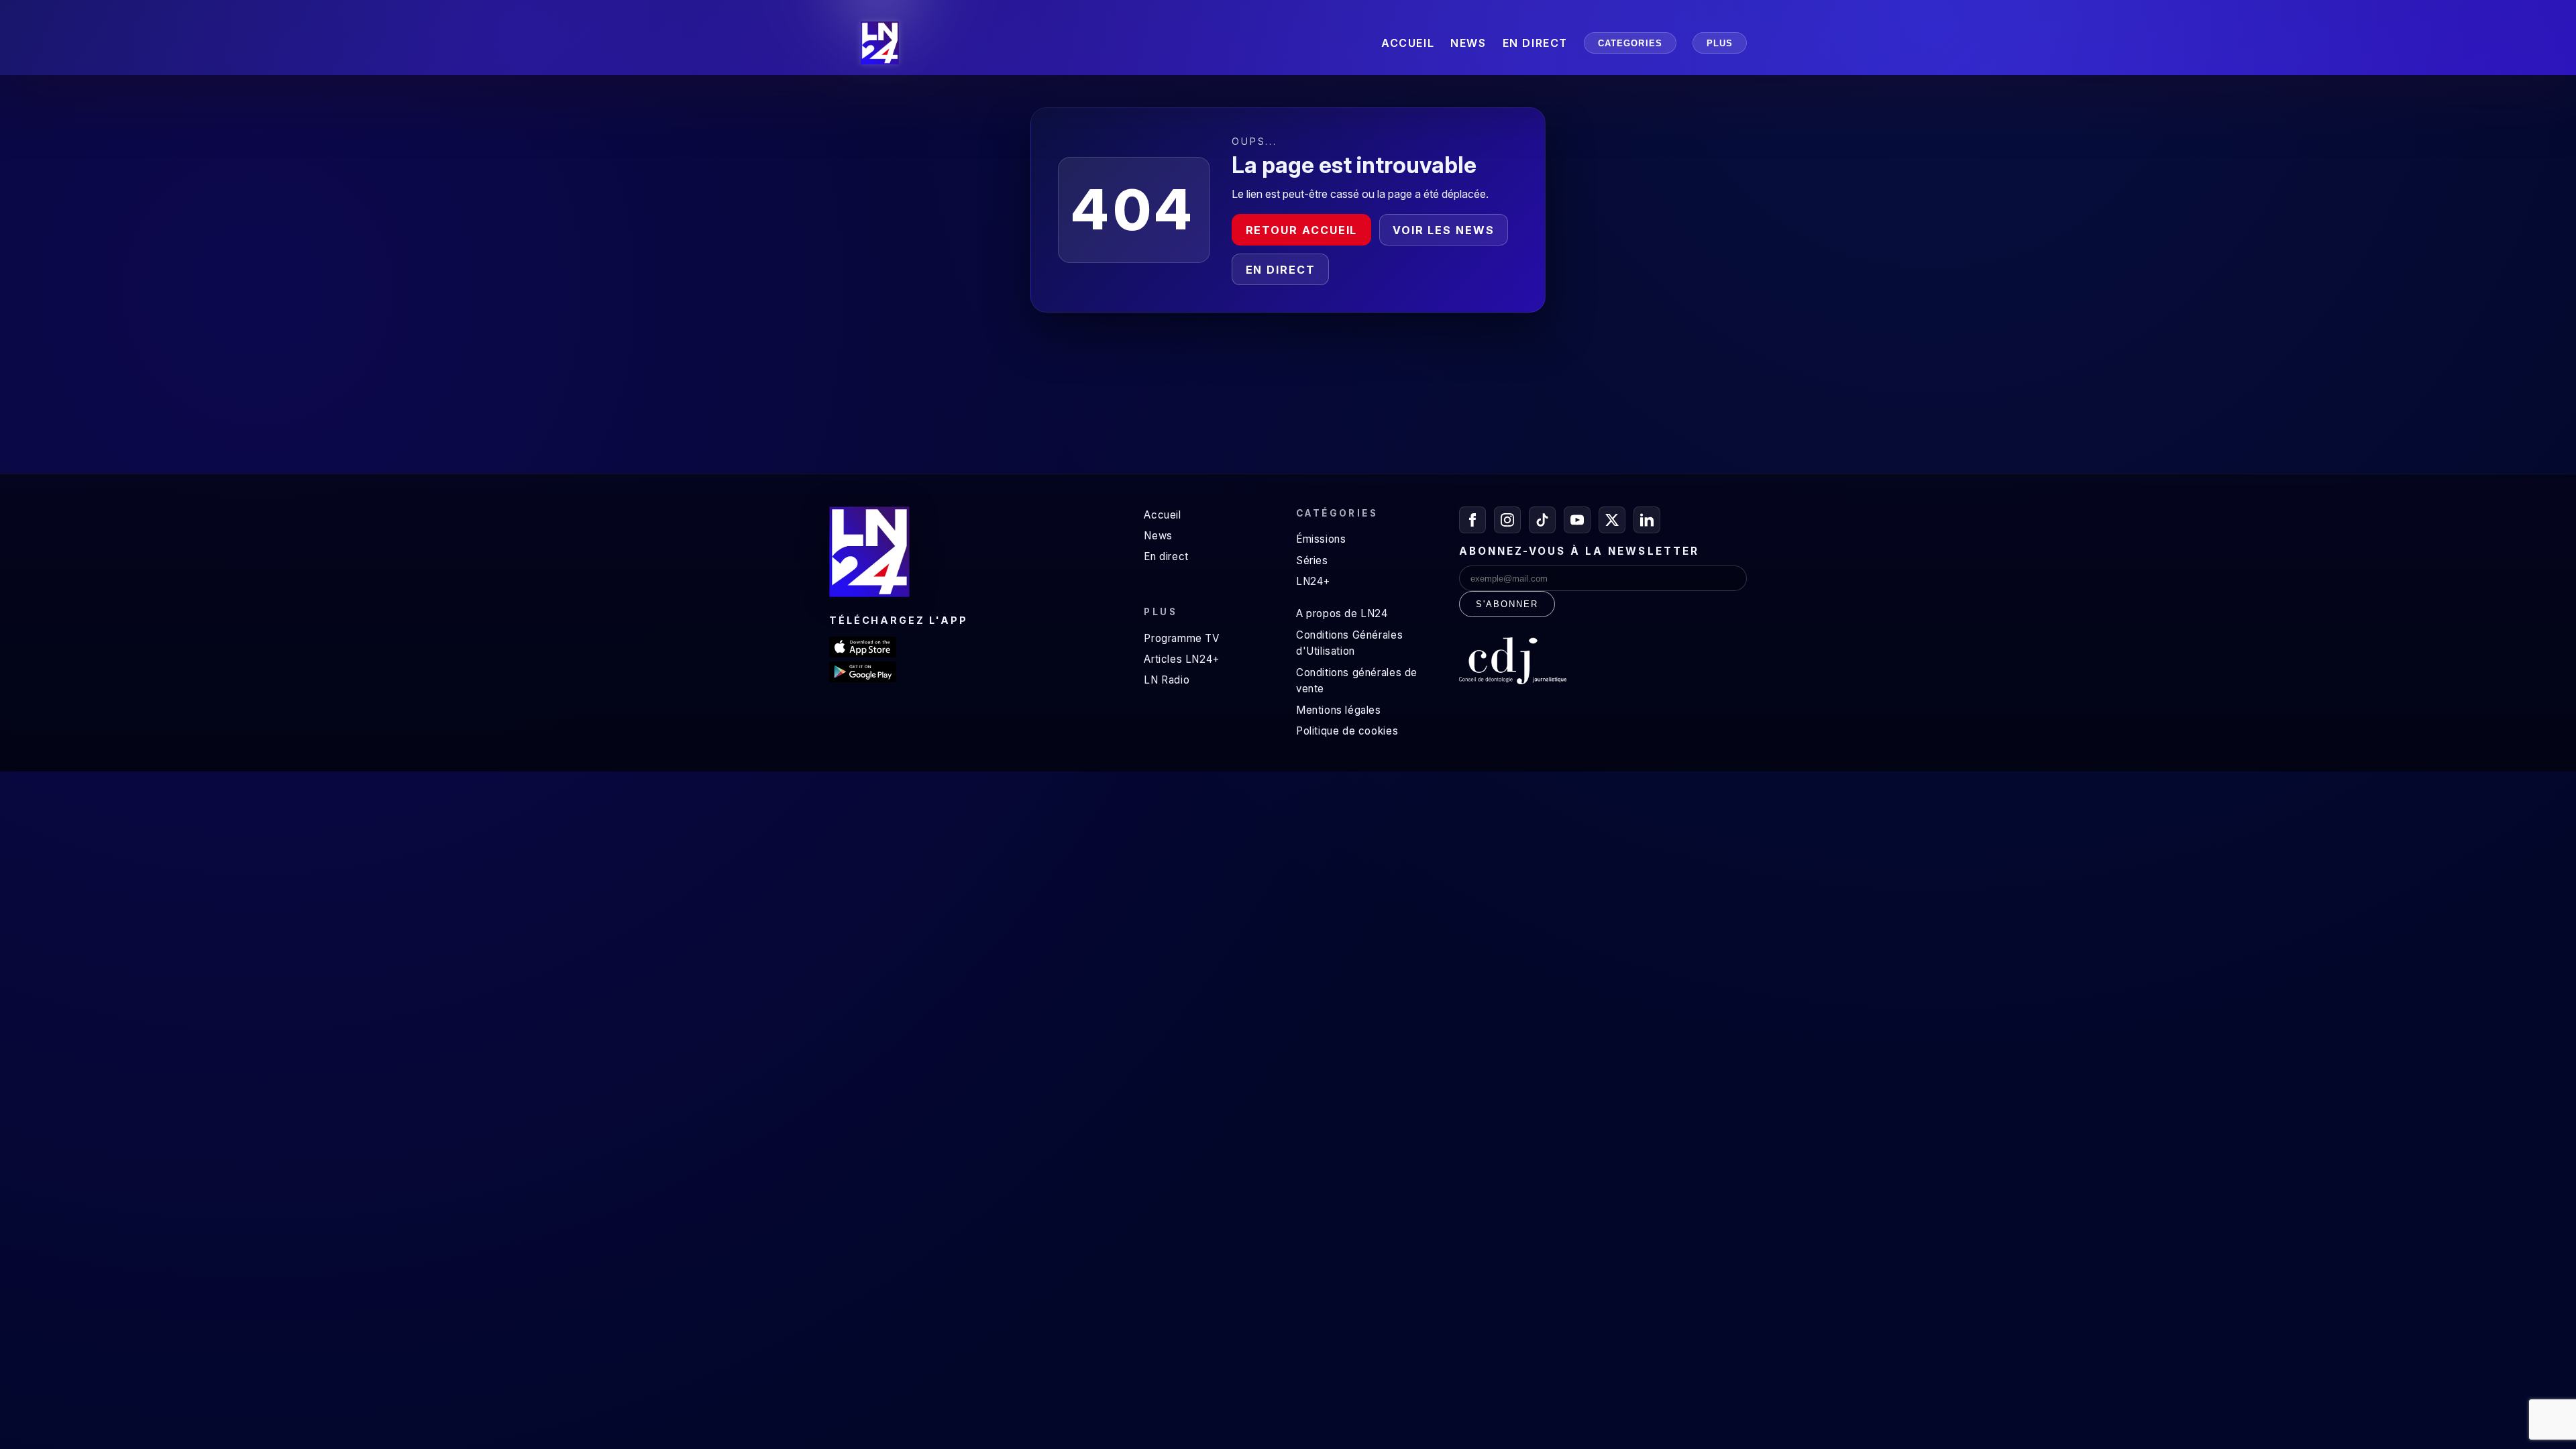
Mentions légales (1339, 710)
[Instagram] (1507, 520)
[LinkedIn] (1647, 520)
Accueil (1162, 515)
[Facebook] (1472, 520)
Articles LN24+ (1182, 659)
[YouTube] (1577, 520)
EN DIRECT (1535, 43)
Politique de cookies (1347, 731)
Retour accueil (1302, 230)
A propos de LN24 (1342, 613)
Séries (1312, 560)
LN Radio (1167, 680)
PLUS (1720, 43)
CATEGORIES (1630, 43)
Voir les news (1444, 230)
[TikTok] (1542, 520)
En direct (1281, 270)
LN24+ (1313, 581)
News (1158, 536)
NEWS (1468, 43)
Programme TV (1181, 638)
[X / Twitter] (1612, 520)
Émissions (1321, 539)
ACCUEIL (1408, 43)
